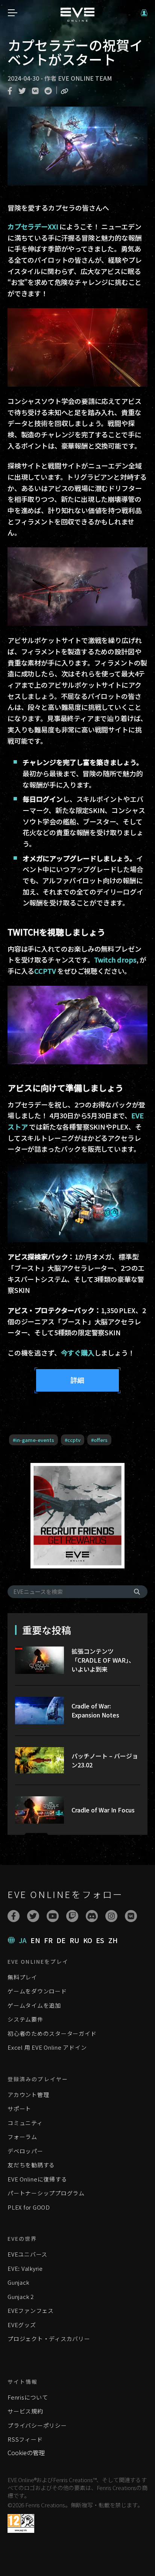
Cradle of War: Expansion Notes (95, 1710)
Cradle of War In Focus (103, 1810)
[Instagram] (111, 1916)
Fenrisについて (28, 2397)
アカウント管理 (28, 2095)
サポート (19, 2108)
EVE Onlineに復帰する (37, 2179)
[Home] (77, 19)
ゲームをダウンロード (37, 1991)
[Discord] (92, 1916)
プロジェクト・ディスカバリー (49, 2339)
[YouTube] (53, 1916)
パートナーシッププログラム (46, 2193)
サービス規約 (25, 2411)
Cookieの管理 (26, 2452)
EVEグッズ (22, 2325)
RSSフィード (25, 2439)
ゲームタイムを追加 (34, 2005)
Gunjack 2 (21, 2297)
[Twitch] (72, 1916)
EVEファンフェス (31, 2310)
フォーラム (22, 2137)
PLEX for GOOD (29, 2207)
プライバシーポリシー (37, 2425)
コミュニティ (25, 2123)
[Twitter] (33, 1916)
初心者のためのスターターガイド (52, 2033)
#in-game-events (33, 1440)
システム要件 (25, 2019)
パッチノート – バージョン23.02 (105, 1760)
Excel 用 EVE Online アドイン (47, 2047)
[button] (144, 13)
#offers (99, 1440)
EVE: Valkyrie (25, 2268)
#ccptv (73, 1440)
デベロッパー (25, 2151)
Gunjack (18, 2282)
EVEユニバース (27, 2254)
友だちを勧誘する (31, 2165)
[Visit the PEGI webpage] (21, 2523)
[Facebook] (14, 1916)
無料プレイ (22, 1977)
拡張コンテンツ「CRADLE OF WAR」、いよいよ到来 (103, 1660)
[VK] (131, 1916)
